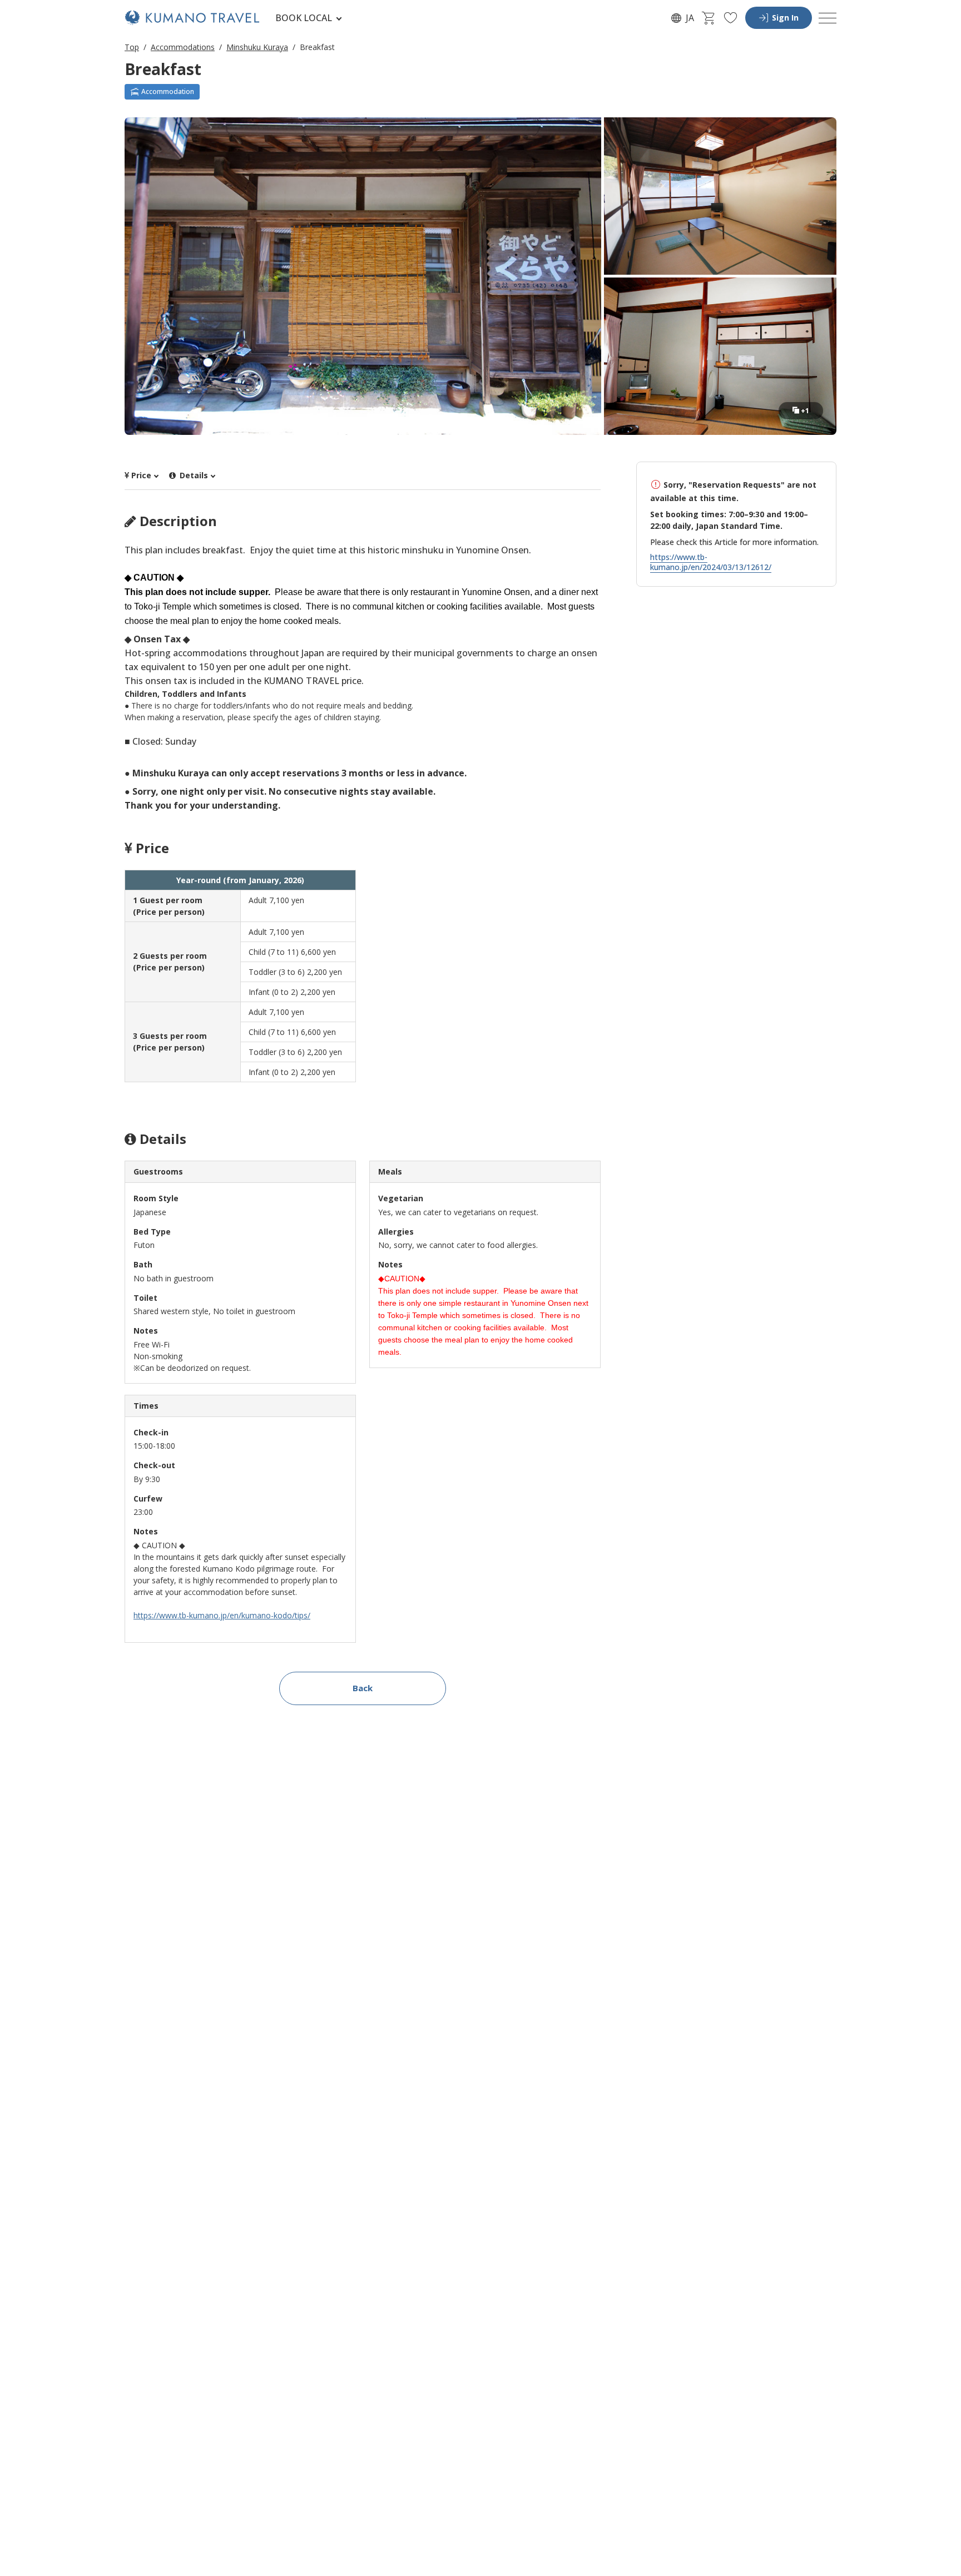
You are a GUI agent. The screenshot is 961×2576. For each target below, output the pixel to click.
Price (141, 475)
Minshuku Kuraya (257, 47)
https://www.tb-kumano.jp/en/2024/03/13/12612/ (711, 562)
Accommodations (183, 47)
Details (193, 475)
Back (363, 1688)
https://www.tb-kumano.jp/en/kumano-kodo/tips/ (222, 1615)
